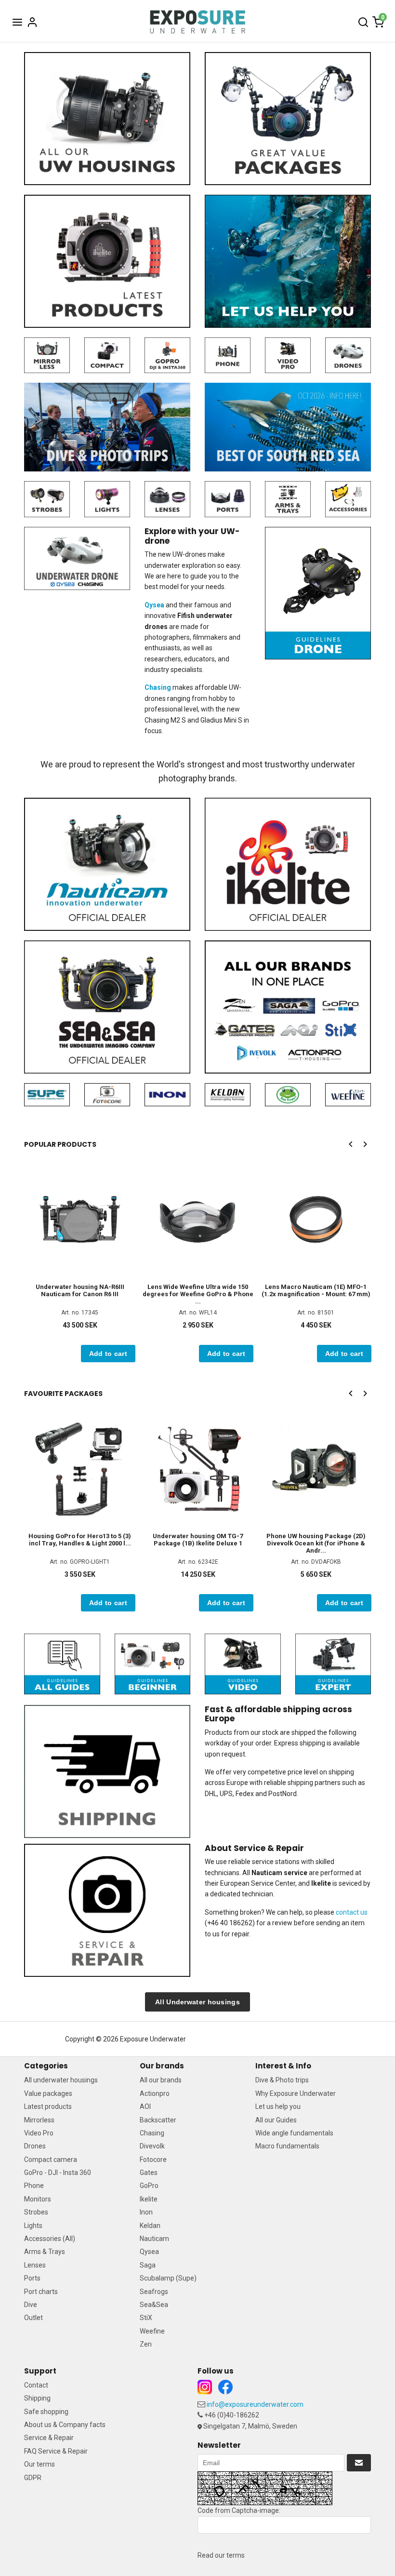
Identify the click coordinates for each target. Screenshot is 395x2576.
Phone (34, 2186)
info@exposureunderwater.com (255, 2404)
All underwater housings (61, 2080)
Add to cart (108, 1354)
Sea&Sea (154, 2305)
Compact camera (51, 2160)
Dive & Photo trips (282, 2080)
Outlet (33, 2318)
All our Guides (276, 2120)
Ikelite (149, 2199)
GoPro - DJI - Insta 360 (58, 2173)
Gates (149, 2173)
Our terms (39, 2464)
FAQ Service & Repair (56, 2451)
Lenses (35, 2265)
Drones (35, 2146)
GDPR (33, 2478)
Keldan (150, 2226)
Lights (33, 2226)
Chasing (152, 2133)
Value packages (48, 2093)
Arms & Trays (45, 2252)
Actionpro (155, 2093)
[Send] (359, 2463)
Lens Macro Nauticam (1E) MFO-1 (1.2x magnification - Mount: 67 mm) (316, 1290)
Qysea (149, 2252)
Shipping (37, 2398)
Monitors (38, 2199)
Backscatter (158, 2120)
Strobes (36, 2212)
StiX (146, 2318)
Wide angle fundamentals (294, 2133)
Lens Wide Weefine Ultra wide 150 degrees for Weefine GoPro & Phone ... (198, 1294)
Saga (148, 2265)
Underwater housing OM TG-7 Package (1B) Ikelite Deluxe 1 (198, 1540)
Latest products (48, 2106)
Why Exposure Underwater (296, 2093)
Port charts (41, 2292)
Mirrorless (39, 2120)
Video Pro (39, 2133)
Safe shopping (46, 2412)
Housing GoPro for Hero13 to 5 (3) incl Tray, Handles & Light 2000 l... (80, 1540)
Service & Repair (49, 2438)
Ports (32, 2278)
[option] (80, 1263)
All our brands (161, 2080)
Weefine (152, 2331)
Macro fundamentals (287, 2146)
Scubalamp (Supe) (168, 2278)
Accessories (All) (50, 2239)
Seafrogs (154, 2292)
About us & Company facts (65, 2425)
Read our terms (221, 2555)
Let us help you (278, 2106)
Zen (146, 2344)
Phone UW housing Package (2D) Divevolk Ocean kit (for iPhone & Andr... (316, 1543)
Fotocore (153, 2160)
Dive (31, 2305)
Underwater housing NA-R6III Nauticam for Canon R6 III (80, 1290)
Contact (36, 2385)
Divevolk (152, 2146)
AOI (145, 2106)
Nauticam (154, 2239)
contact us (352, 1912)
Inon (146, 2212)
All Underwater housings (197, 2002)
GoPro (149, 2186)
